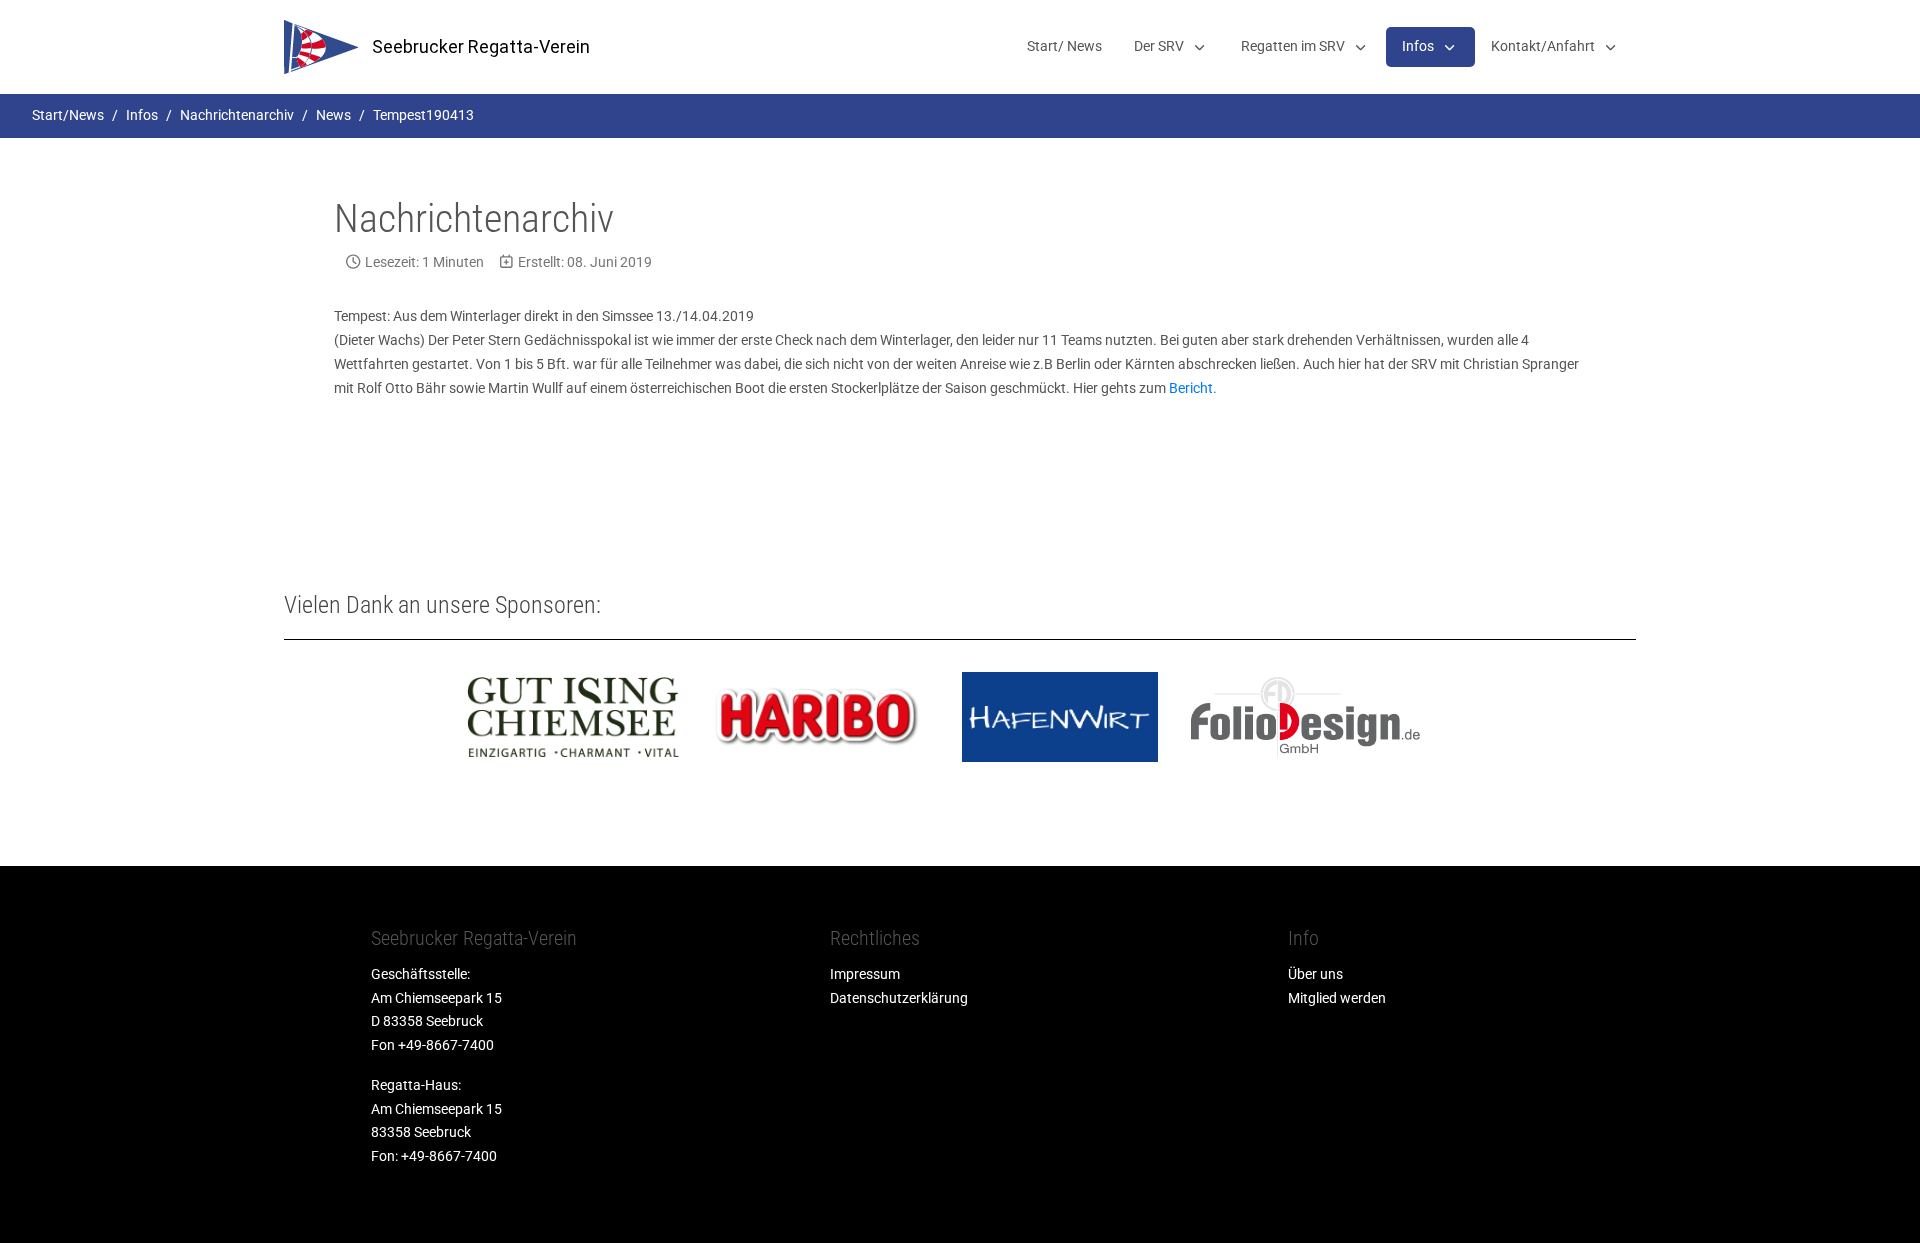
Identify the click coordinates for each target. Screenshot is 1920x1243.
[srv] (321, 47)
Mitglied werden (1337, 998)
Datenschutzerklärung (899, 998)
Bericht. (1193, 388)
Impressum (865, 974)
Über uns (1315, 974)
